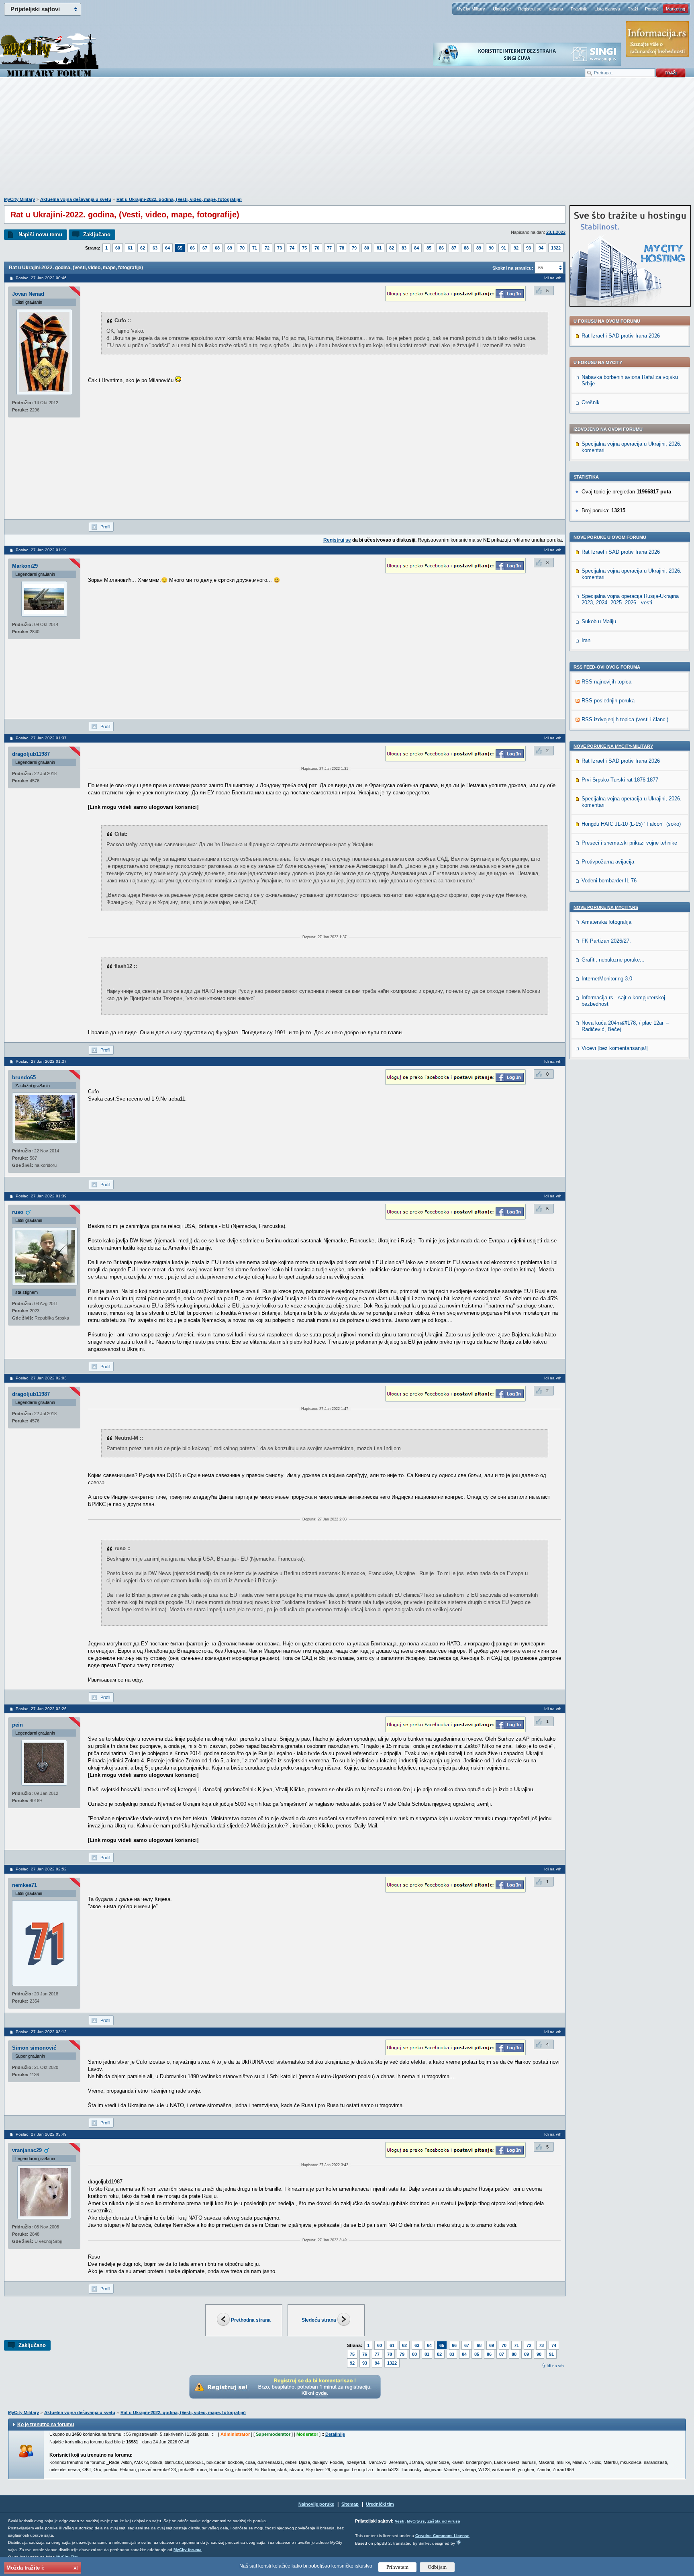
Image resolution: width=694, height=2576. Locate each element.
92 (516, 248)
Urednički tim (380, 2504)
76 (317, 248)
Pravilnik (579, 9)
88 (466, 248)
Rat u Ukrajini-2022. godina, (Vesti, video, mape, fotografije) (179, 199)
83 (404, 248)
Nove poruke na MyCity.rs (606, 907)
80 (367, 248)
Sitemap (350, 2504)
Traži (633, 9)
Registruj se (530, 9)
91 (504, 248)
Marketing (676, 9)
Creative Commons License (442, 2536)
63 (155, 248)
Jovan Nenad (28, 294)
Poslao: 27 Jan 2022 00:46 (41, 278)
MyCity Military (471, 9)
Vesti (400, 2521)
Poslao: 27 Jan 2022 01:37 (41, 738)
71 (255, 248)
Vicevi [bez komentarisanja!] (615, 1048)
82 (392, 248)
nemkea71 (24, 1885)
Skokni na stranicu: (513, 268)
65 (180, 248)
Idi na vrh (555, 2366)
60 (118, 248)
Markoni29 (25, 566)
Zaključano (97, 234)
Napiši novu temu (40, 234)
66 (192, 248)
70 (242, 248)
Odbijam (437, 2567)
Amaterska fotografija (606, 922)
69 (230, 248)
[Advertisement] (347, 141)
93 (529, 248)
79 (354, 248)
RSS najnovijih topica (606, 682)
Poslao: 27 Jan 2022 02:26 (41, 1709)
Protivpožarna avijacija (608, 862)
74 (292, 248)
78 (342, 248)
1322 (556, 248)
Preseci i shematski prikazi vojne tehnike (629, 843)
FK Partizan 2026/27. (606, 941)
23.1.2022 (556, 232)
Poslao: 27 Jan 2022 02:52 (41, 1869)
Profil (105, 527)
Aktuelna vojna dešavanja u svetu (76, 199)
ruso (18, 1212)
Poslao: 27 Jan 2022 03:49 (41, 2134)
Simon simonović (34, 2048)
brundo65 (24, 1077)
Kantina (556, 9)
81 (379, 248)
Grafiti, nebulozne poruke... (613, 960)
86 (441, 248)
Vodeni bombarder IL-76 (609, 881)
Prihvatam (397, 2567)
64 (167, 248)
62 (143, 248)
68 (217, 248)
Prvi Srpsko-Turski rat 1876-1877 (620, 780)
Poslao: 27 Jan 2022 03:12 (41, 2032)
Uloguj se (502, 9)
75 (304, 248)
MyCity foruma (188, 2550)
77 (329, 248)
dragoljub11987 (31, 754)
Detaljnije (335, 2434)
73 (280, 248)
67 (205, 248)
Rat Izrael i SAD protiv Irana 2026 (621, 336)
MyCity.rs (416, 2521)
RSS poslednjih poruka (608, 701)
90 (491, 248)
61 (130, 248)
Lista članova (607, 9)
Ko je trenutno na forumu (46, 2425)
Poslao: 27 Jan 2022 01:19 (41, 550)
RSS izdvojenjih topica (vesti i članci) (625, 719)
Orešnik (591, 402)
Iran (586, 640)
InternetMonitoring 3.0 (607, 979)
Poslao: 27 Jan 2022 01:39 (41, 1196)
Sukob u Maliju (599, 621)
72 (267, 248)
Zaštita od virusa (444, 2521)
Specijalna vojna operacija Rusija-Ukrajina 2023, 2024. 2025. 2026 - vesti (630, 599)
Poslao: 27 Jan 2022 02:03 (41, 1378)
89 (479, 248)
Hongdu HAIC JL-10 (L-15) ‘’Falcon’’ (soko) (631, 824)
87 (454, 248)
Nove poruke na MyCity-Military (613, 746)
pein (17, 1725)
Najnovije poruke (316, 2504)
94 (541, 248)
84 (416, 248)
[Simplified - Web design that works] (459, 2542)
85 (429, 248)
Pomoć (652, 9)
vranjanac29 (27, 2150)
